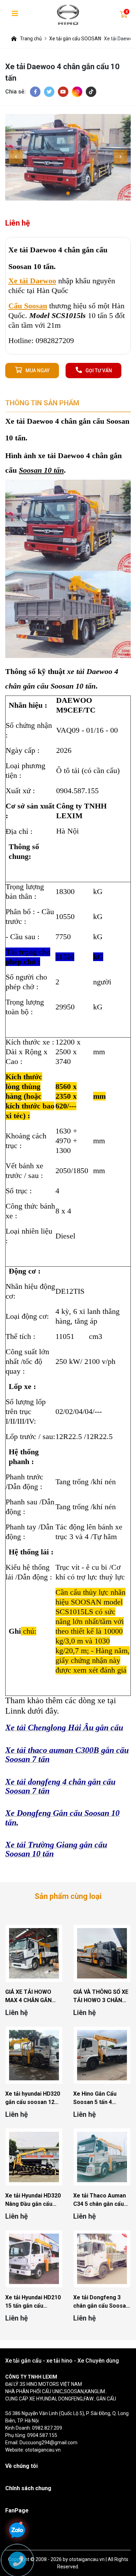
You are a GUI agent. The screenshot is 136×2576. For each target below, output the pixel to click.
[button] (68, 193)
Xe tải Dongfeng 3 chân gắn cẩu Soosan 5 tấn (101, 2302)
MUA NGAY (37, 371)
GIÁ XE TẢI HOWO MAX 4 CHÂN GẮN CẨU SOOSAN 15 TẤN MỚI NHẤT (33, 1997)
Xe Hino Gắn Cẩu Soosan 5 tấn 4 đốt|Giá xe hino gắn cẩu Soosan (98, 2098)
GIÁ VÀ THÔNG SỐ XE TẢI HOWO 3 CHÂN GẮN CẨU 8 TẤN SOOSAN (101, 1997)
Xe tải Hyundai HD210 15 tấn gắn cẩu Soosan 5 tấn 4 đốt (33, 2302)
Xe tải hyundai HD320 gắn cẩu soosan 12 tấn (33, 2098)
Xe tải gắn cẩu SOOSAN (75, 39)
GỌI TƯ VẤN (99, 371)
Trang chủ (31, 39)
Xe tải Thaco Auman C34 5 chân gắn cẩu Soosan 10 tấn (100, 2200)
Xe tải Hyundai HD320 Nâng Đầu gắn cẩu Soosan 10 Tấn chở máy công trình (33, 2200)
